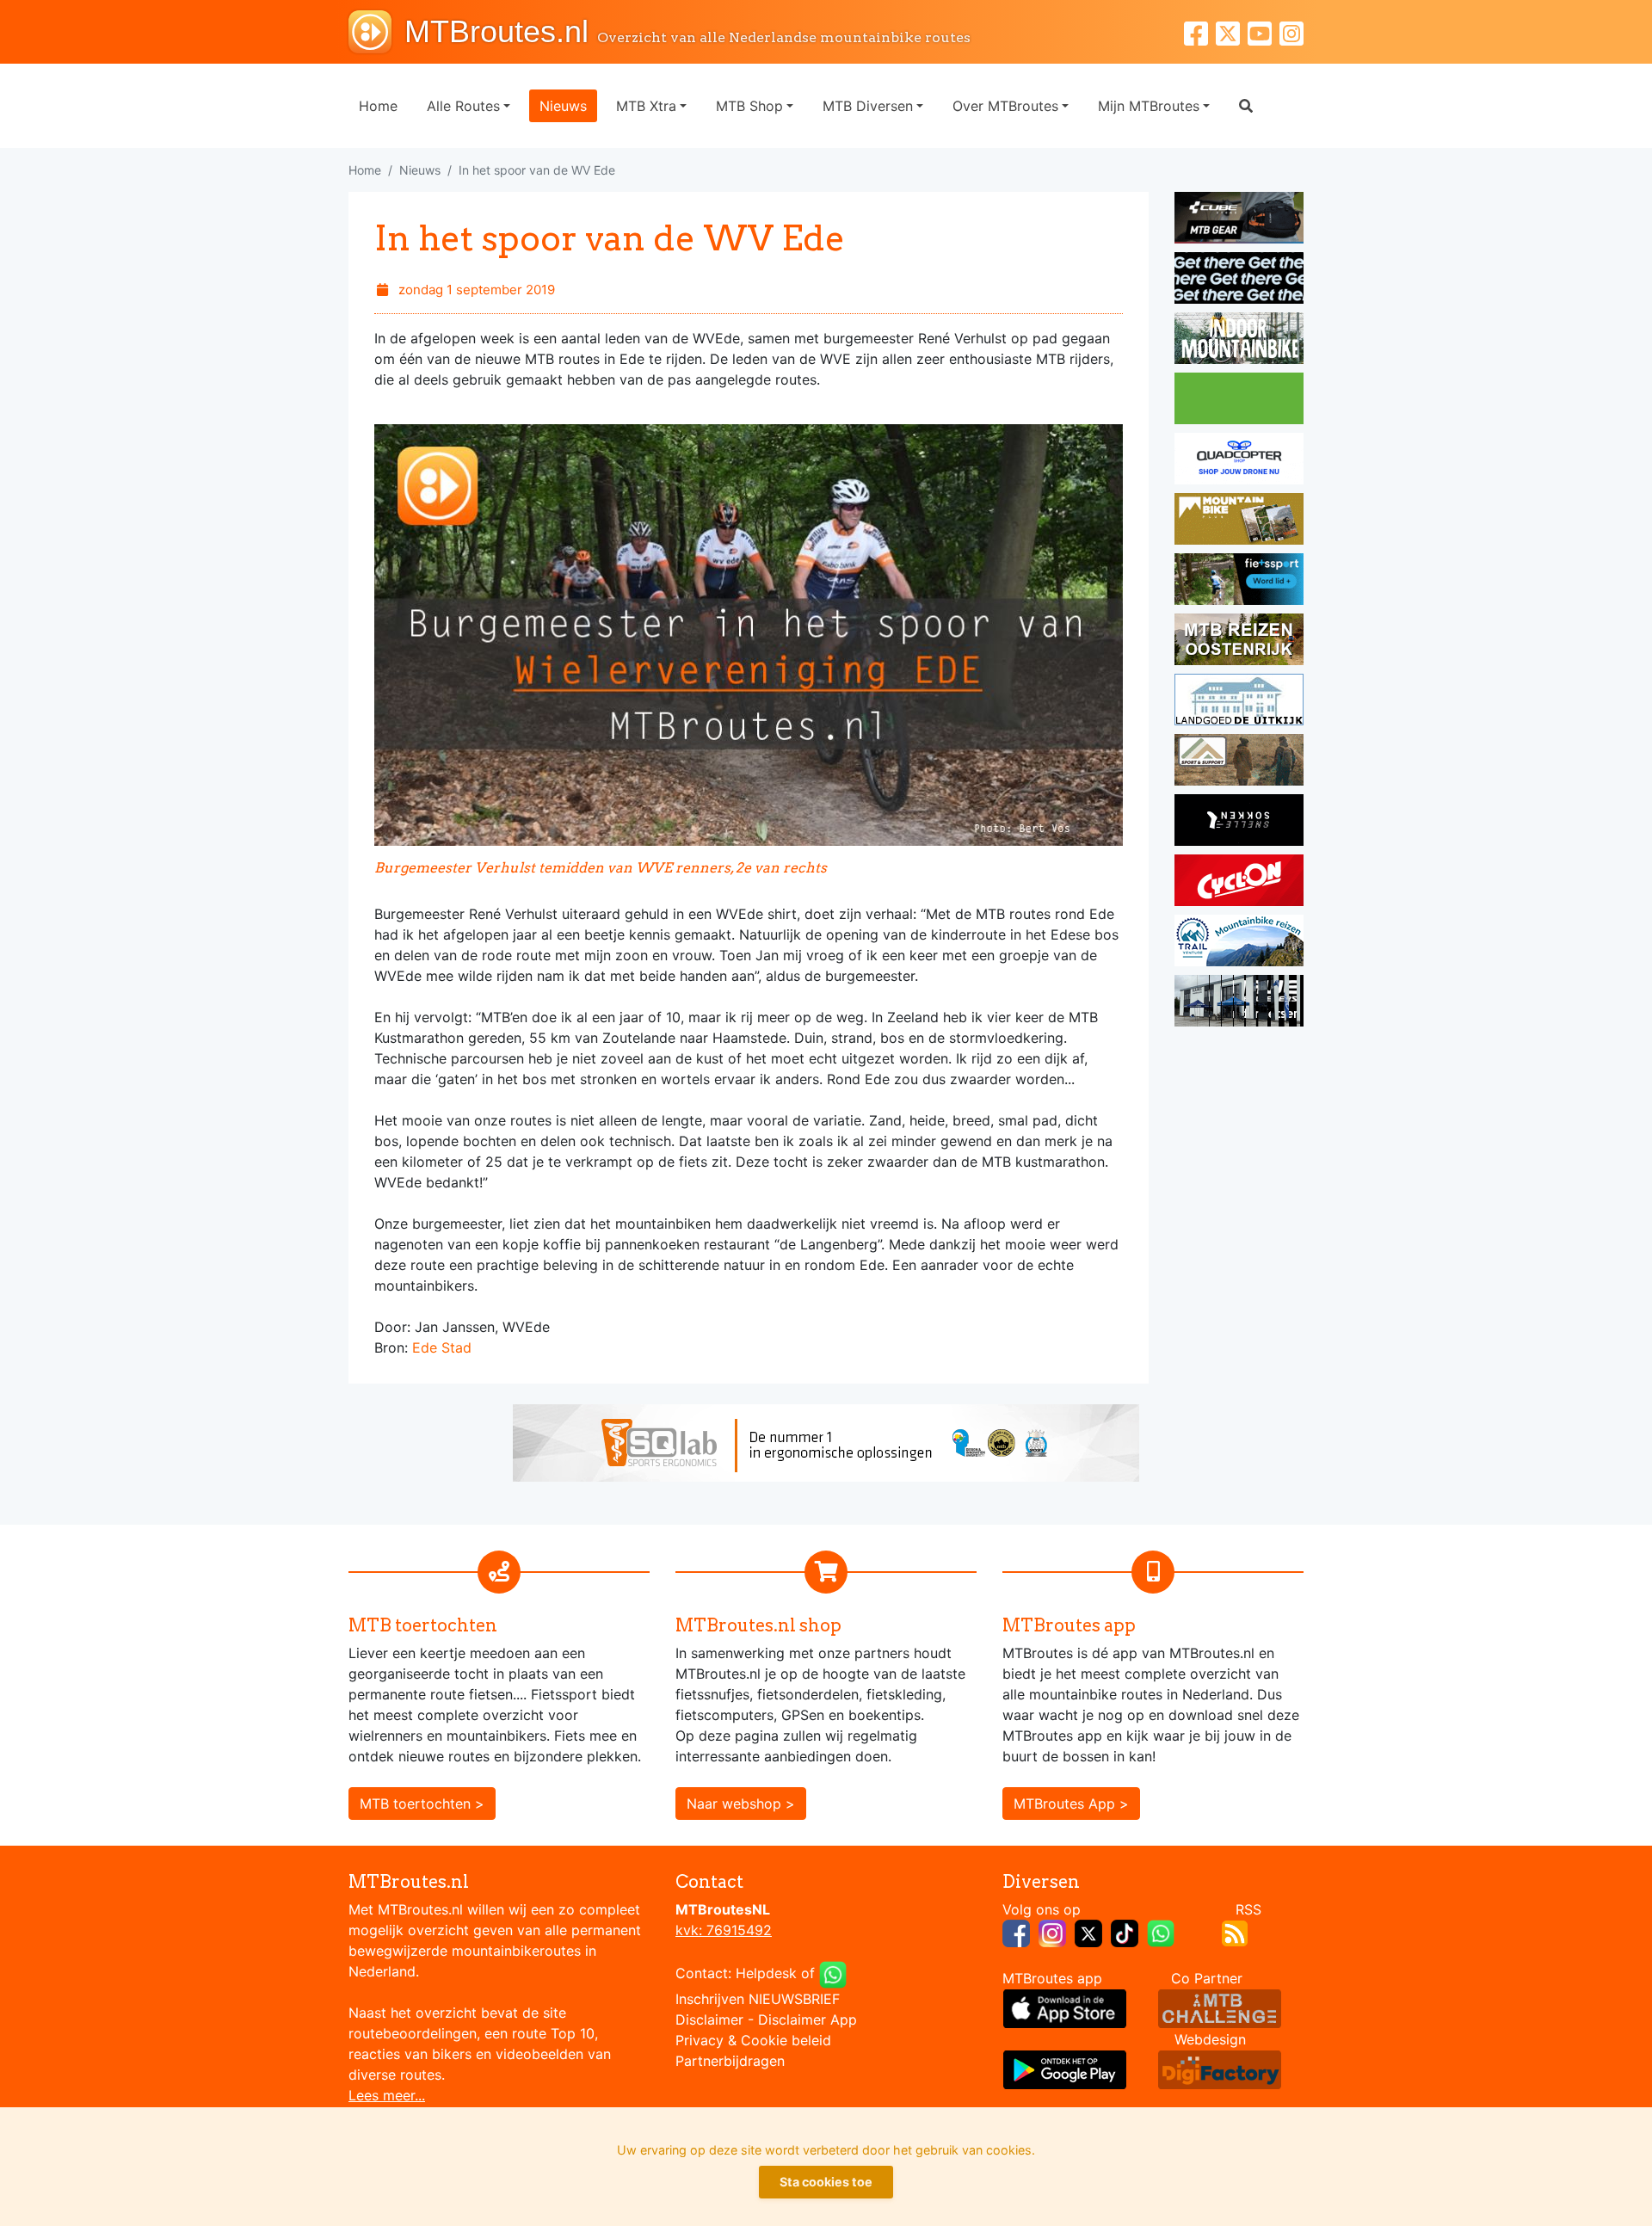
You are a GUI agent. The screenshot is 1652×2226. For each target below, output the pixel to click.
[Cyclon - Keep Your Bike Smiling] (1239, 883)
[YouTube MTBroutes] (1264, 31)
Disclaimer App (808, 2019)
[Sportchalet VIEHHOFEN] (1239, 642)
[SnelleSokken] (1239, 823)
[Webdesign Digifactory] (1220, 2069)
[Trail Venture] (1239, 943)
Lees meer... (387, 2095)
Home (378, 106)
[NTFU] (1239, 582)
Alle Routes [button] (463, 106)
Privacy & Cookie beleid (753, 2040)
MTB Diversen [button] (868, 106)
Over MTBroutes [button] (1005, 106)
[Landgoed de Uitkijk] (1239, 702)
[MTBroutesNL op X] (1088, 1932)
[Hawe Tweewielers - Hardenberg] (1239, 1003)
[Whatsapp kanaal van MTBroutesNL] (1161, 1932)
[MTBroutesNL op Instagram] (1052, 1932)
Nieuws (563, 106)
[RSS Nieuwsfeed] (1235, 1932)
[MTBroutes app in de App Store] (1065, 2007)
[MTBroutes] (376, 32)
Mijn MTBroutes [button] (1149, 106)
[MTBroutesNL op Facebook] (1016, 1932)
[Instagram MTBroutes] (1291, 31)
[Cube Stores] (1239, 220)
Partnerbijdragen (730, 2061)
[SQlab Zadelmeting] (826, 1441)
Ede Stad (442, 1347)
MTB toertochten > (422, 1804)
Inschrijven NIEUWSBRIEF (758, 1999)
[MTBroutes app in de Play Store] (1065, 2069)
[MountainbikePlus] (1239, 521)
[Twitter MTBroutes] (1232, 31)
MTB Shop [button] (749, 106)
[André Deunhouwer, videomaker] (1220, 2007)
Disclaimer (709, 2019)
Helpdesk (766, 1973)
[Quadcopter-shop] (1239, 461)
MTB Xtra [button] (646, 106)
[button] (1246, 106)
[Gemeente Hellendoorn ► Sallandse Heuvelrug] (1239, 401)
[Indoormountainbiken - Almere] (1239, 341)
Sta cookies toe (826, 2182)
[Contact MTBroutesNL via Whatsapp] (833, 1973)
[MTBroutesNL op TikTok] (1125, 1932)
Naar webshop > (741, 1804)
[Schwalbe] (1239, 281)
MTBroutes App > (1071, 1804)
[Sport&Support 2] (1239, 762)
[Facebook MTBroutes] (1200, 31)
